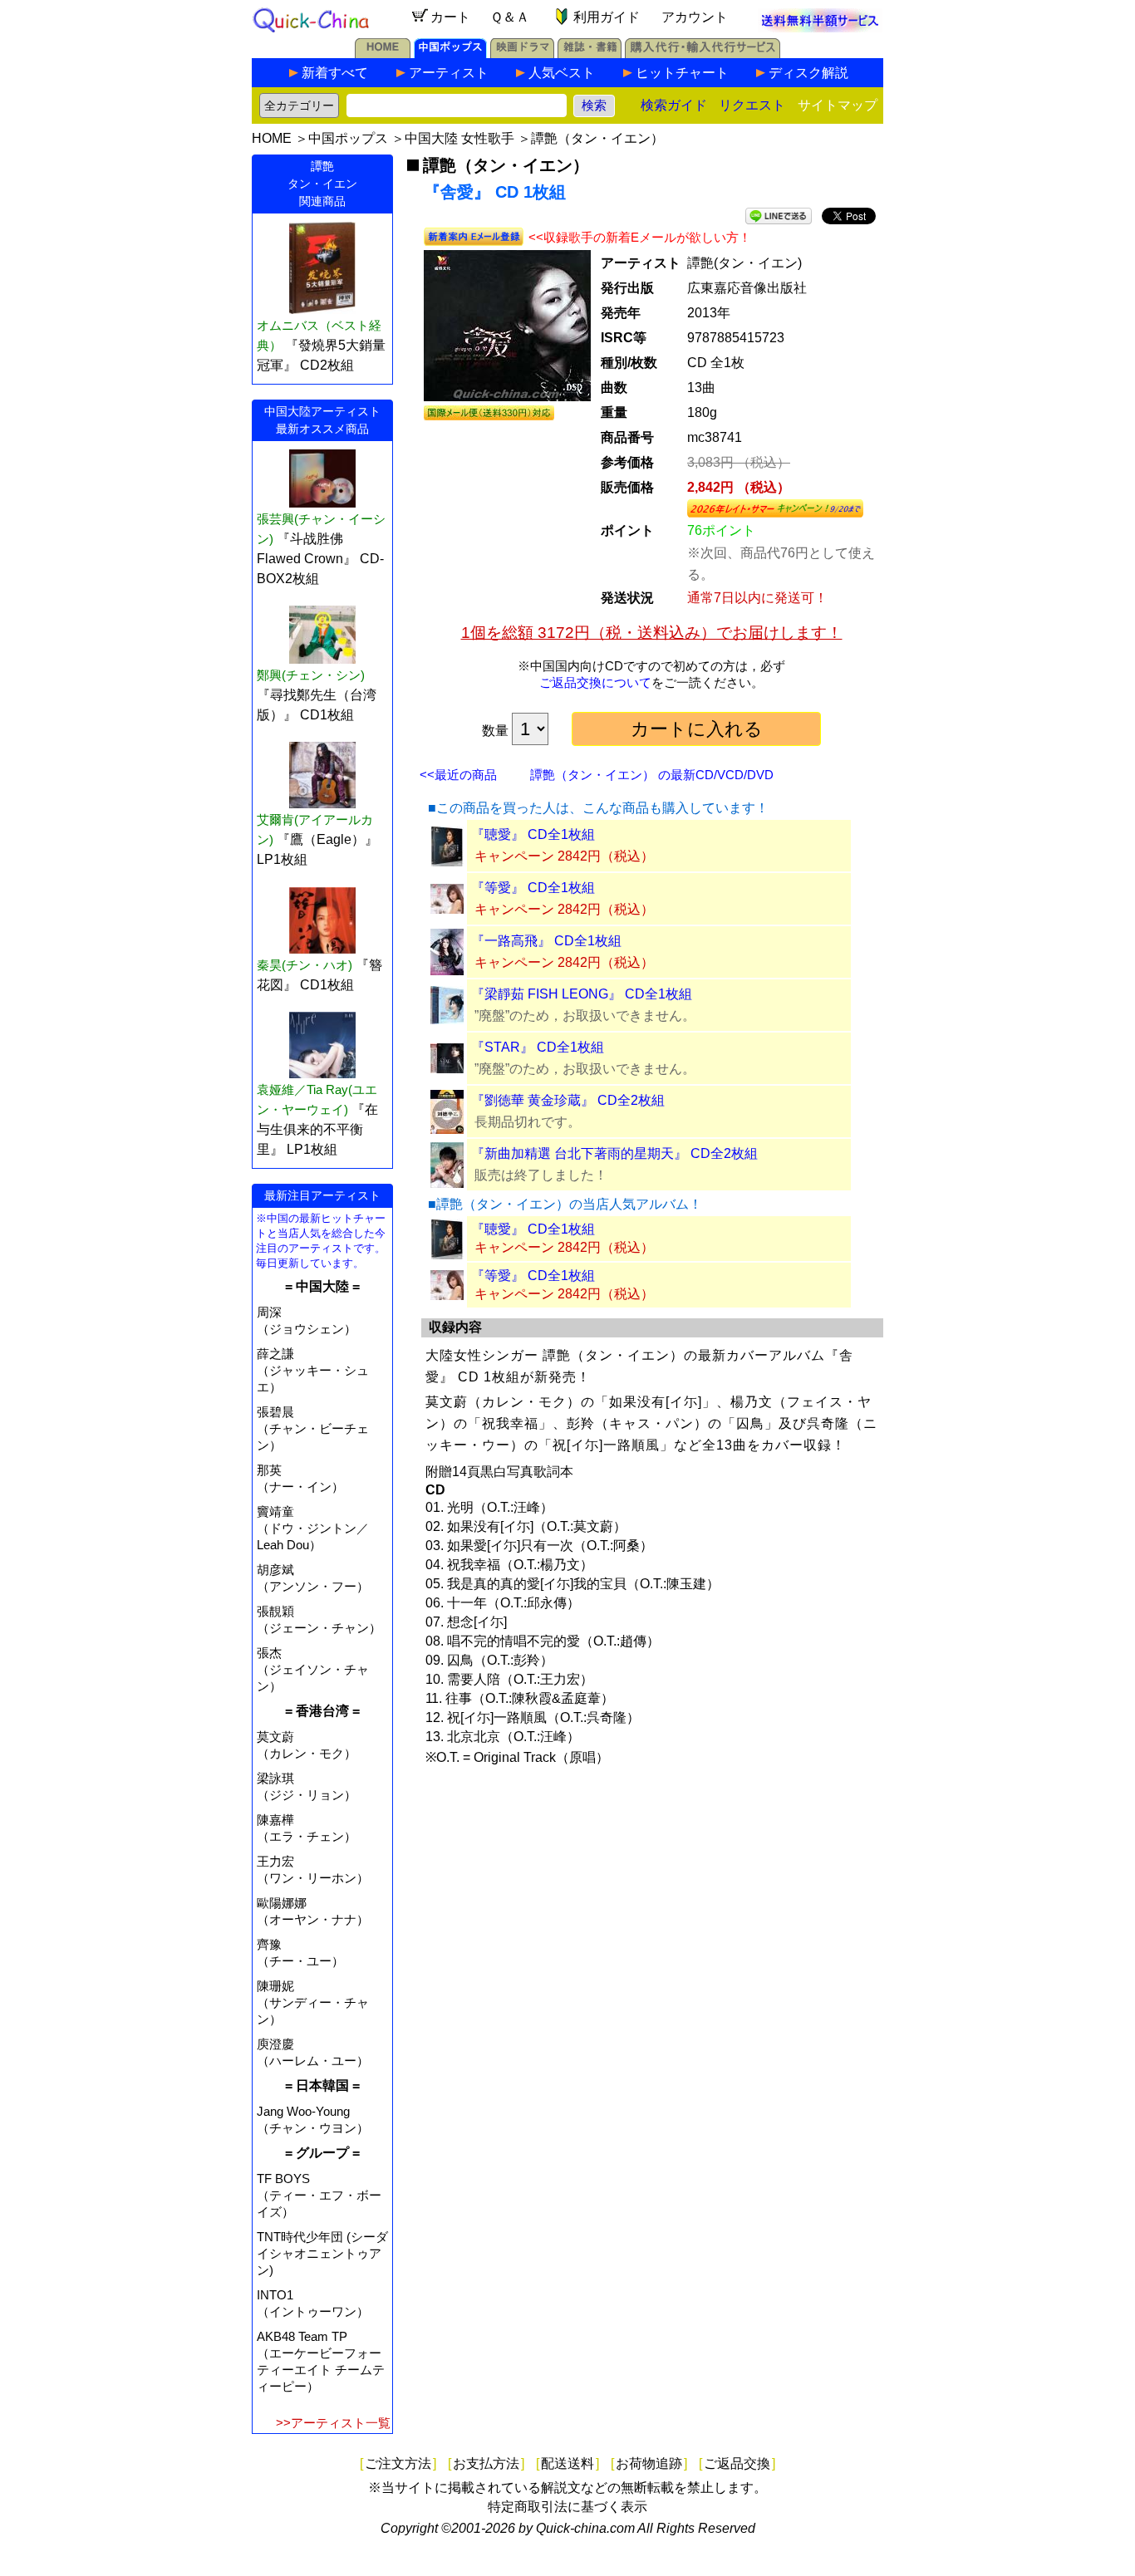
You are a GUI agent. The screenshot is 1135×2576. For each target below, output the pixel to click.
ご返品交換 (737, 2463)
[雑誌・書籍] (590, 54)
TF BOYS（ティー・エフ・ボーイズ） (319, 2195)
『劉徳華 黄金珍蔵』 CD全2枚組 (568, 1100)
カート (450, 17)
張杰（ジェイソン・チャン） (313, 1669)
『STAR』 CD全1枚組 (538, 1047)
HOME (272, 138)
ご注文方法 (398, 2463)
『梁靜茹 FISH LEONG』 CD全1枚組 (582, 994)
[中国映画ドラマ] (522, 54)
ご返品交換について (595, 682)
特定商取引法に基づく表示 (567, 2507)
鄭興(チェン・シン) (311, 675)
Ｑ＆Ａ (510, 17)
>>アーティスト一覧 (333, 2423)
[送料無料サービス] (820, 28)
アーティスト (449, 73)
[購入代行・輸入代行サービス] (703, 54)
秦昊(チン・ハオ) (305, 965)
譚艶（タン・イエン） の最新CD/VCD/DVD (652, 775)
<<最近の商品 (458, 775)
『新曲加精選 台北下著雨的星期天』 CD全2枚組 (614, 1153)
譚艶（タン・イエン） (597, 138)
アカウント (695, 17)
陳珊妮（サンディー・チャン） (313, 2002)
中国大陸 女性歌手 (459, 138)
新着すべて (335, 73)
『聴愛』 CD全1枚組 (533, 834)
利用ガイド (607, 17)
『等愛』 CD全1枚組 (533, 888)
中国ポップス (348, 138)
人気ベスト (562, 73)
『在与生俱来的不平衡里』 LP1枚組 (317, 1129)
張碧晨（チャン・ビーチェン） (313, 1428)
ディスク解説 (808, 73)
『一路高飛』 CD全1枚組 (546, 941)
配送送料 (567, 2463)
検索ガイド (674, 105)
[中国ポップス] (450, 54)
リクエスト (752, 105)
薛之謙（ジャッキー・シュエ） (313, 1370)
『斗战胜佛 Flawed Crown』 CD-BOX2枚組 (320, 559)
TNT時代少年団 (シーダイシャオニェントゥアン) (322, 2253)
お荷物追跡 (649, 2463)
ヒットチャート (682, 73)
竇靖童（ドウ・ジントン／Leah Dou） (313, 1528)
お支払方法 (486, 2463)
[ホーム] (383, 54)
